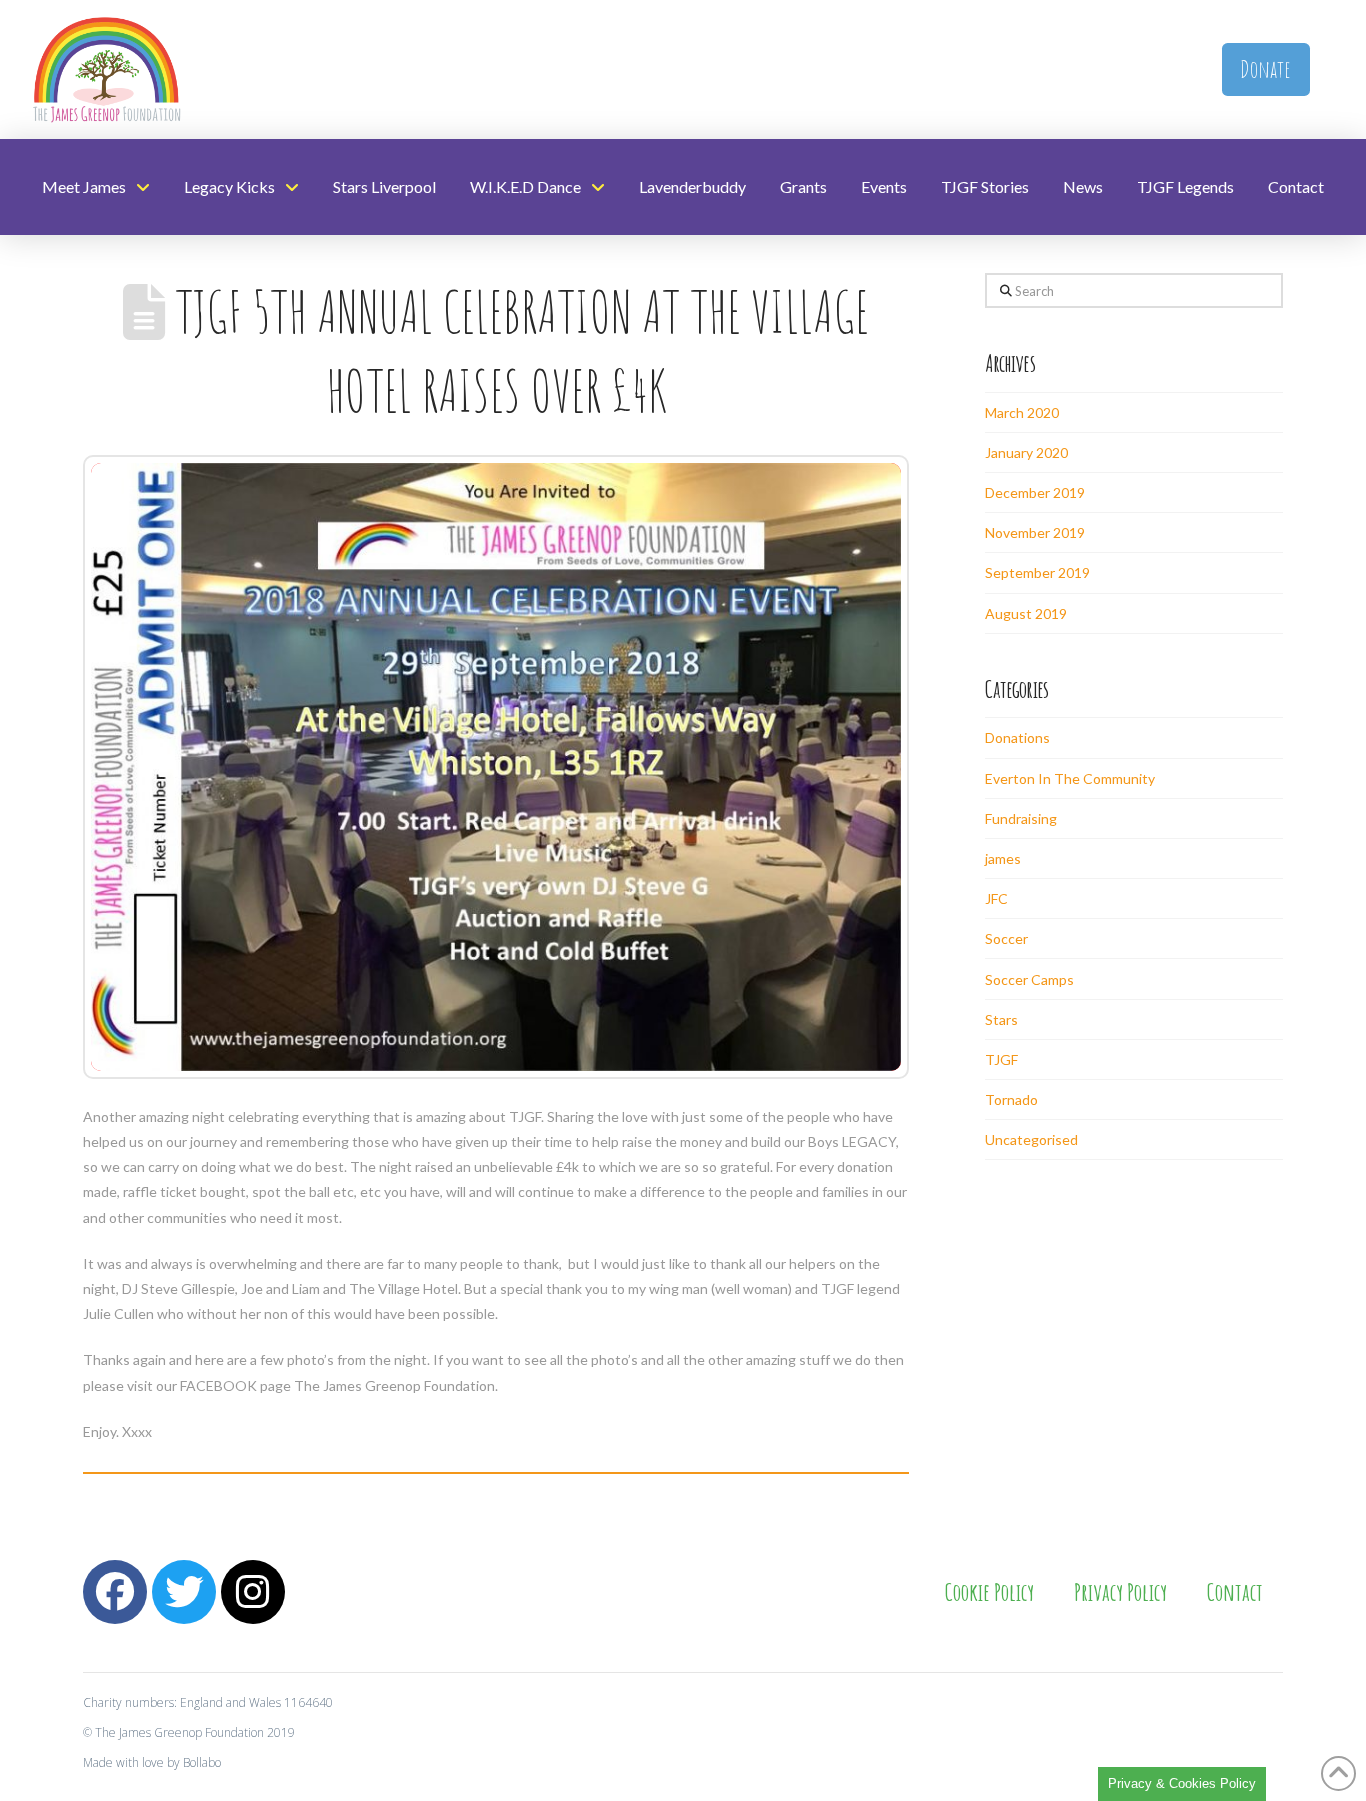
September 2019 (1037, 572)
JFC (996, 898)
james (1003, 858)
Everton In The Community (1070, 778)
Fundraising (1021, 818)
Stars (1001, 1019)
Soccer (1006, 938)
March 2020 (1022, 412)
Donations (1017, 737)
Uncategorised (1031, 1139)
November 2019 (1035, 532)
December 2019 (1035, 492)
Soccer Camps (1029, 979)
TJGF (1001, 1059)
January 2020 (1026, 452)
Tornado (1011, 1099)
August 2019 (1026, 613)
